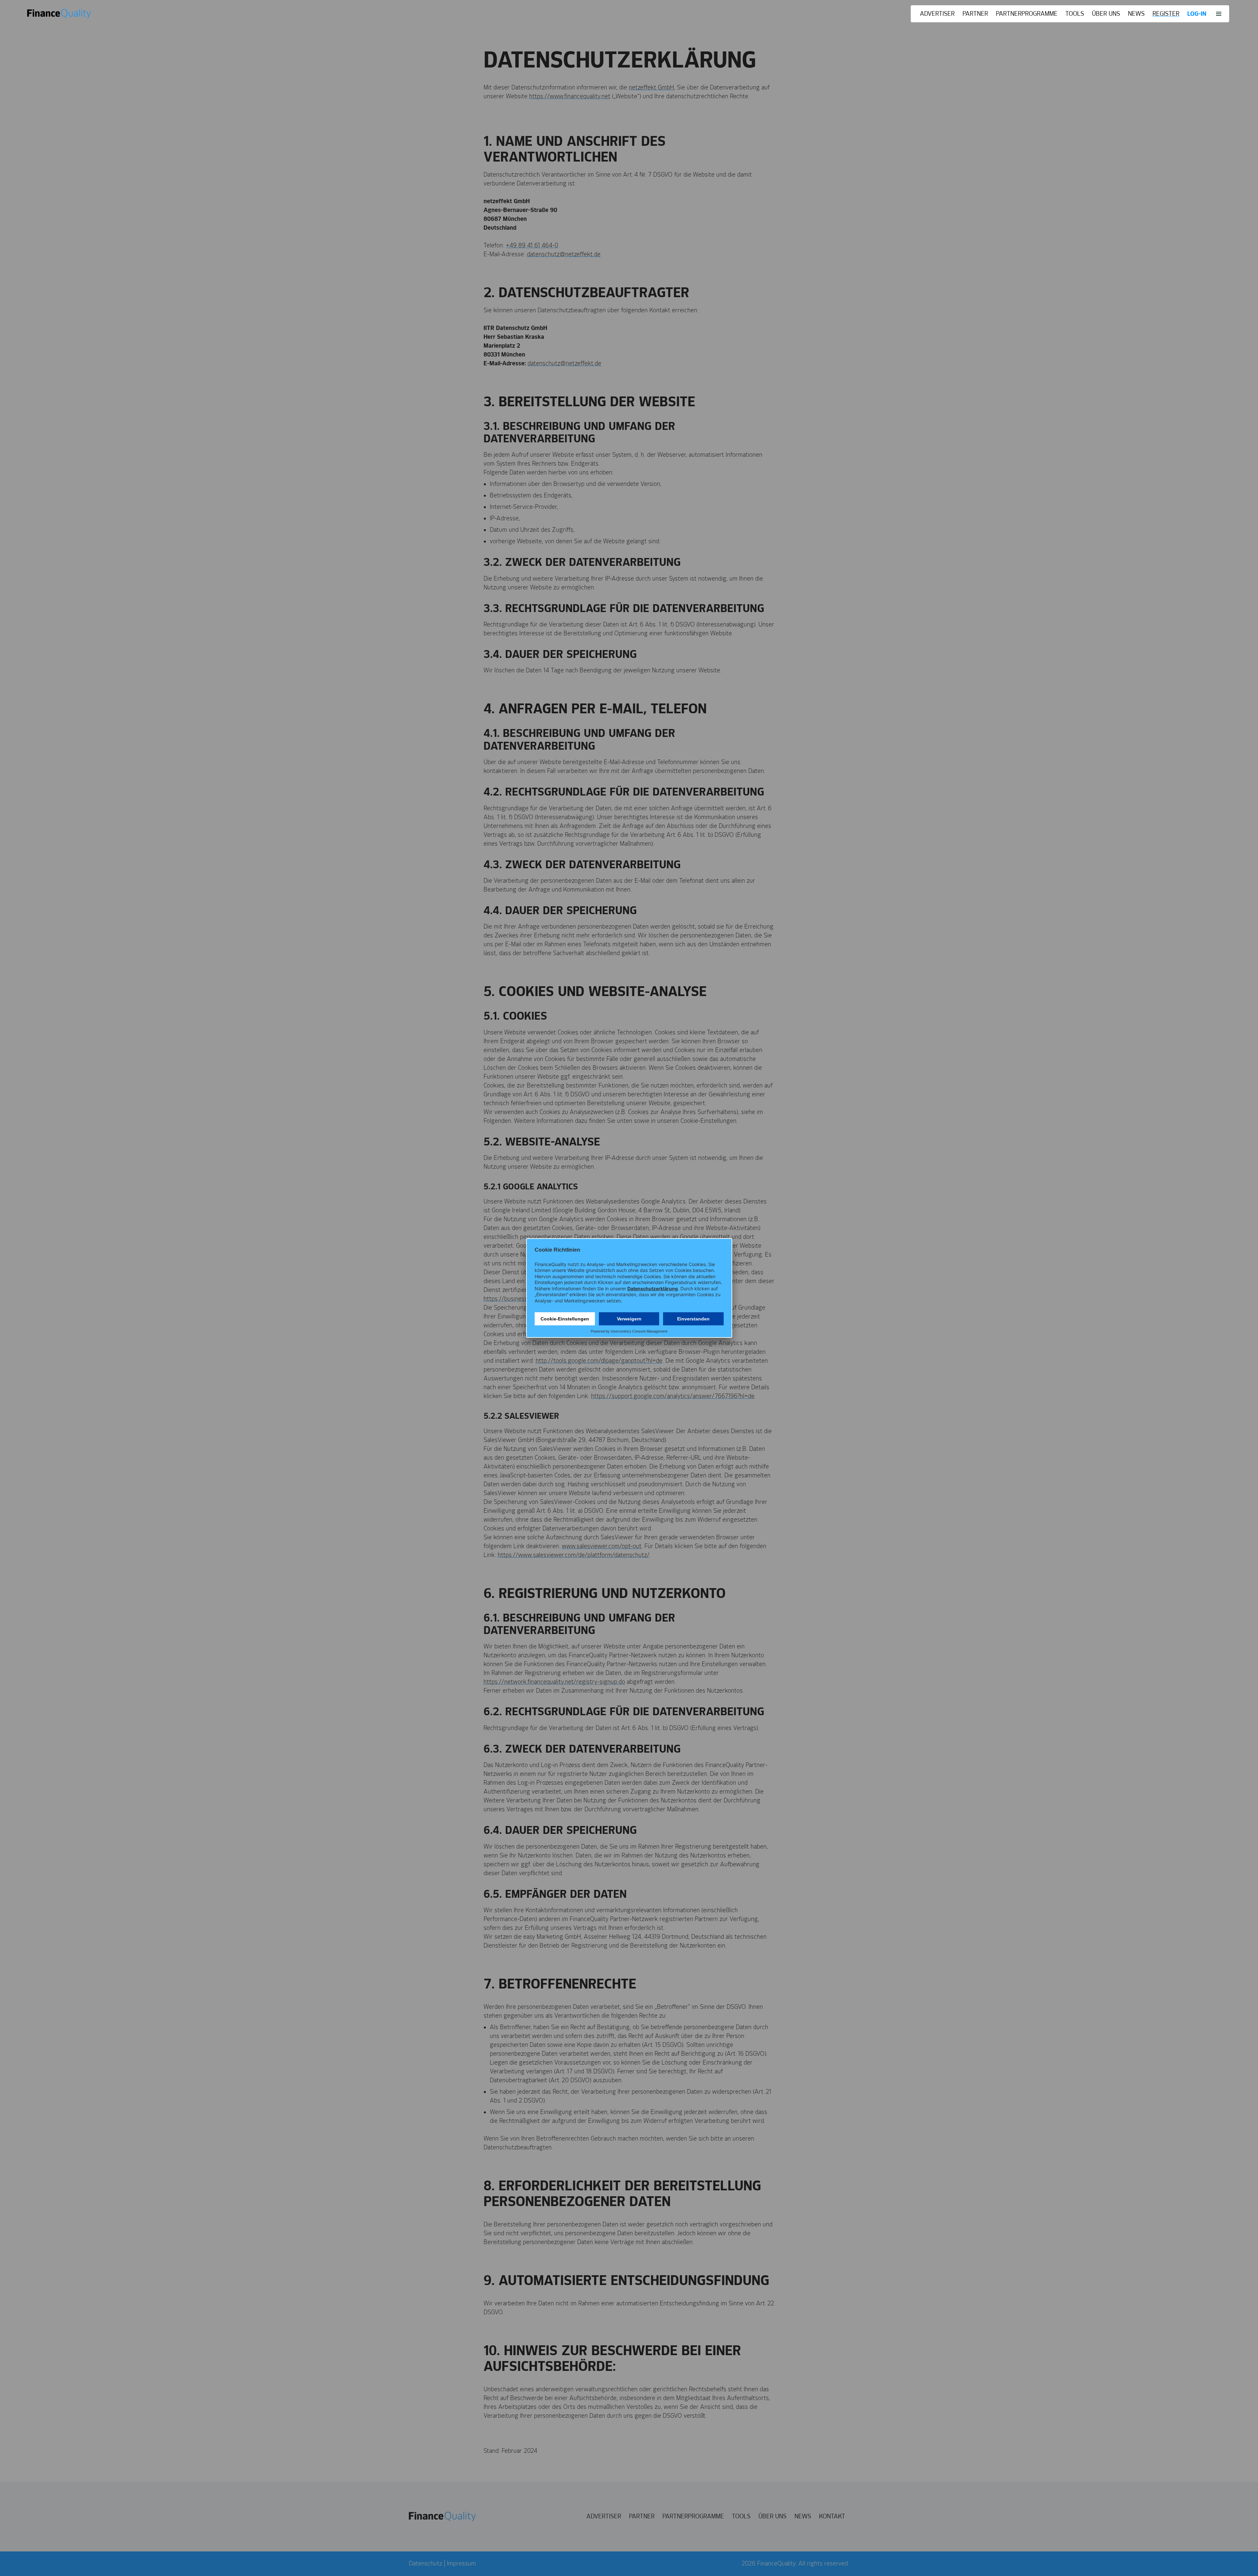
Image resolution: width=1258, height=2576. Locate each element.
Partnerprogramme (1027, 14)
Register (1166, 14)
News (1136, 14)
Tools (1075, 14)
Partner (975, 14)
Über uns (1106, 14)
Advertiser (937, 14)
